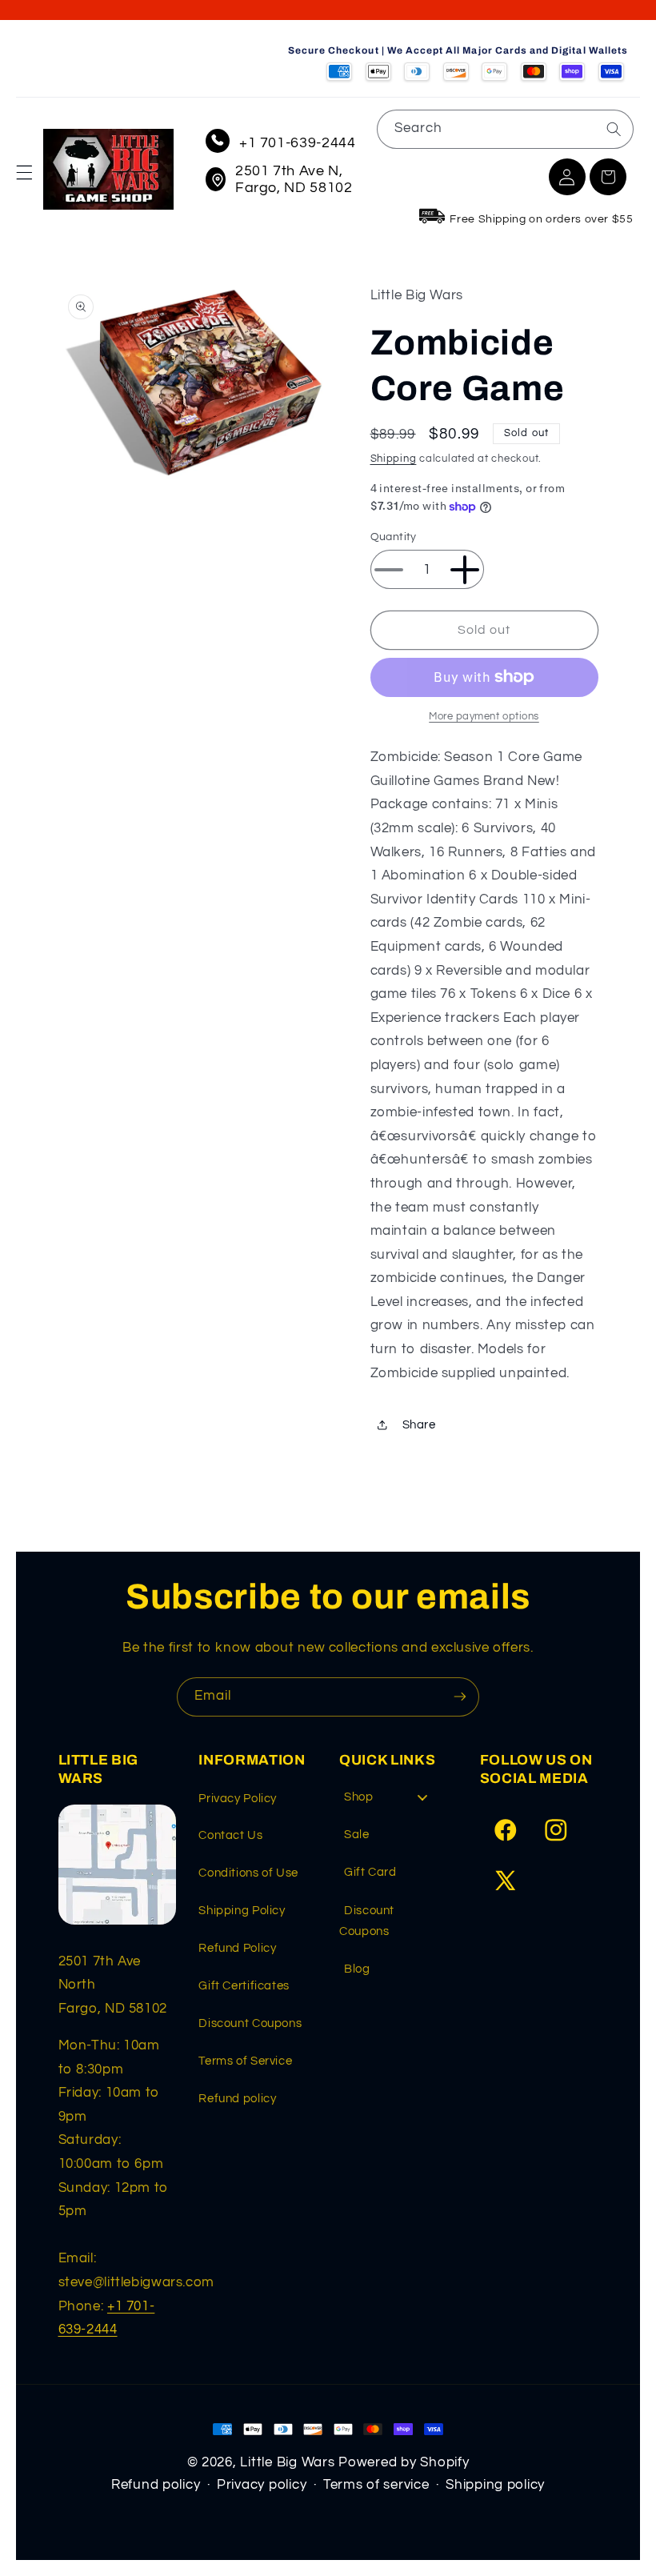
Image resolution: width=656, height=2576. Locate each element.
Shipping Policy (242, 1911)
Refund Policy (237, 1948)
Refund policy (237, 2099)
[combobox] (505, 129)
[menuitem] (392, 1802)
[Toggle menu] (422, 1797)
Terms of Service (245, 2061)
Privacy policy (262, 2485)
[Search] (614, 129)
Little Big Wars (287, 2462)
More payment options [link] (484, 717)
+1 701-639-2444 (297, 143)
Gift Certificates (244, 1986)
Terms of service (376, 2485)
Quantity (394, 537)
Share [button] (419, 1425)
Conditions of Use (248, 1873)
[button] (24, 173)
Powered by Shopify (404, 2462)
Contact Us (230, 1835)
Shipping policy (495, 2485)
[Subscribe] (460, 1697)
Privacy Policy (238, 1799)
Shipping (394, 459)
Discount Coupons (250, 2023)
